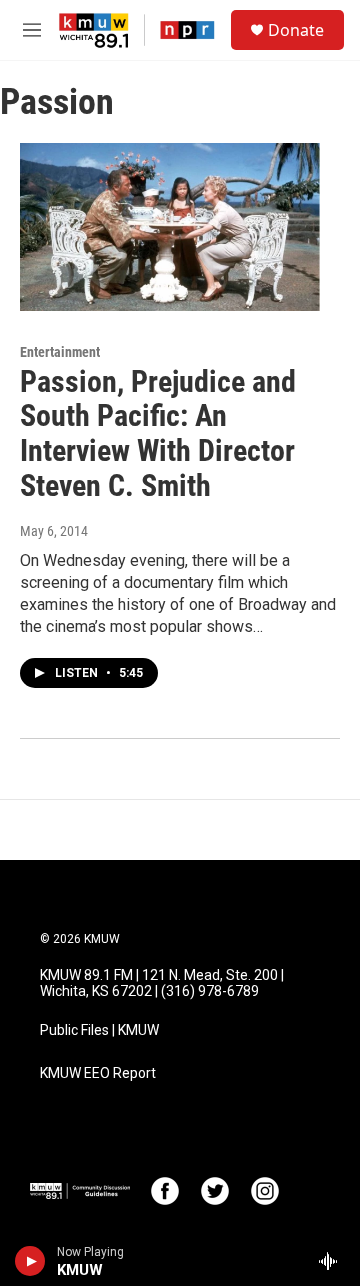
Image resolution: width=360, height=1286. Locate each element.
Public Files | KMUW (99, 1030)
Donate (296, 30)
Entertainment (60, 352)
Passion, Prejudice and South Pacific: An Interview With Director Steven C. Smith (158, 433)
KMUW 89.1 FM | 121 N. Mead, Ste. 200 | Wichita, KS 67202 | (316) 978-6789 (162, 983)
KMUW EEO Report (98, 1073)
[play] (30, 1261)
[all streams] (333, 1261)
